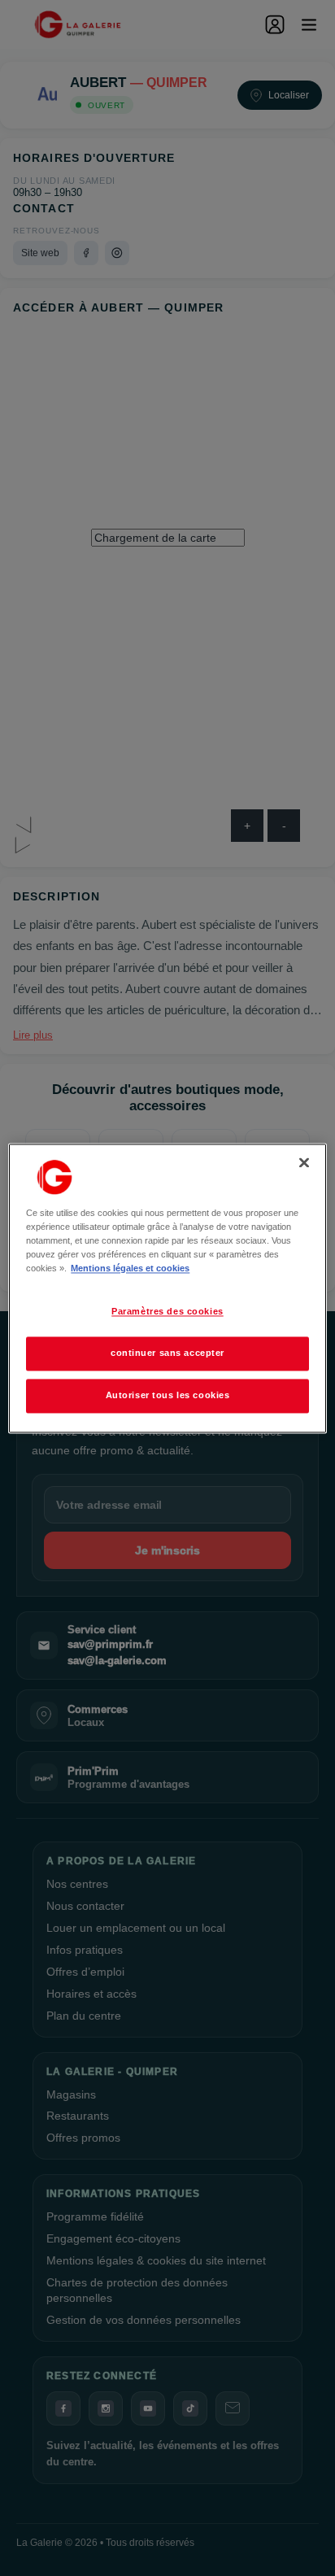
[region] (167, 1288)
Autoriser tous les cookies (168, 1395)
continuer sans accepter (167, 1353)
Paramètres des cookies (167, 1311)
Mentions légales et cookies (130, 1268)
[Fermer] (304, 1162)
